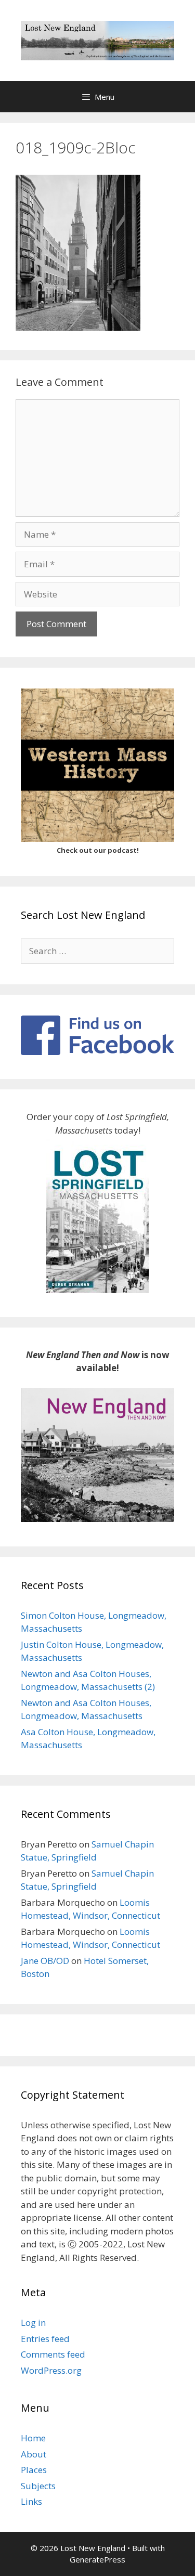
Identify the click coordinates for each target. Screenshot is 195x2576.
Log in (33, 2323)
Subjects (38, 2486)
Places (34, 2470)
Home (33, 2438)
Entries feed (45, 2339)
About (34, 2454)
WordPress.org (51, 2370)
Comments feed (53, 2354)
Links (31, 2501)
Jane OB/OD (45, 1961)
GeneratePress (97, 2559)
